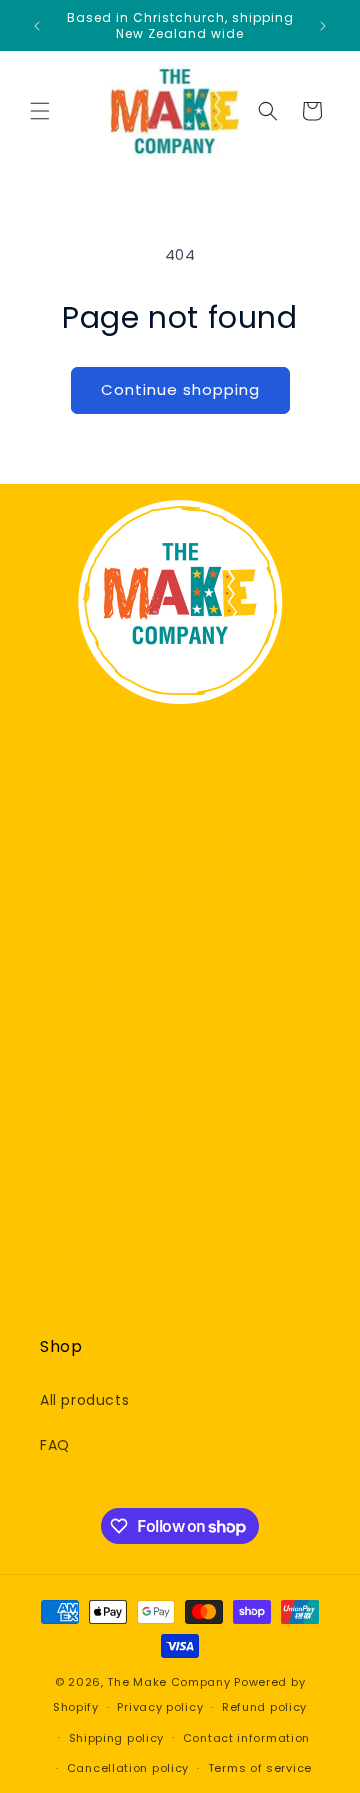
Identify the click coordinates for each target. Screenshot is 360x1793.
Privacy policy (160, 1707)
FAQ (55, 1445)
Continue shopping (180, 389)
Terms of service (260, 1768)
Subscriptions (90, 1158)
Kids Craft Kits (92, 1113)
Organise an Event (109, 1249)
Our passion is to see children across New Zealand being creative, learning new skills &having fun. (179, 871)
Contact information (246, 1738)
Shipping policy (117, 1738)
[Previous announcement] (37, 26)
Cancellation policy (128, 1768)
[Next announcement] (323, 26)
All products (84, 1400)
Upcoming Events (105, 1204)
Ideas (60, 1294)
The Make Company (168, 1682)
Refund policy (264, 1707)
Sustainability (90, 987)
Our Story (75, 942)
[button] (40, 111)
